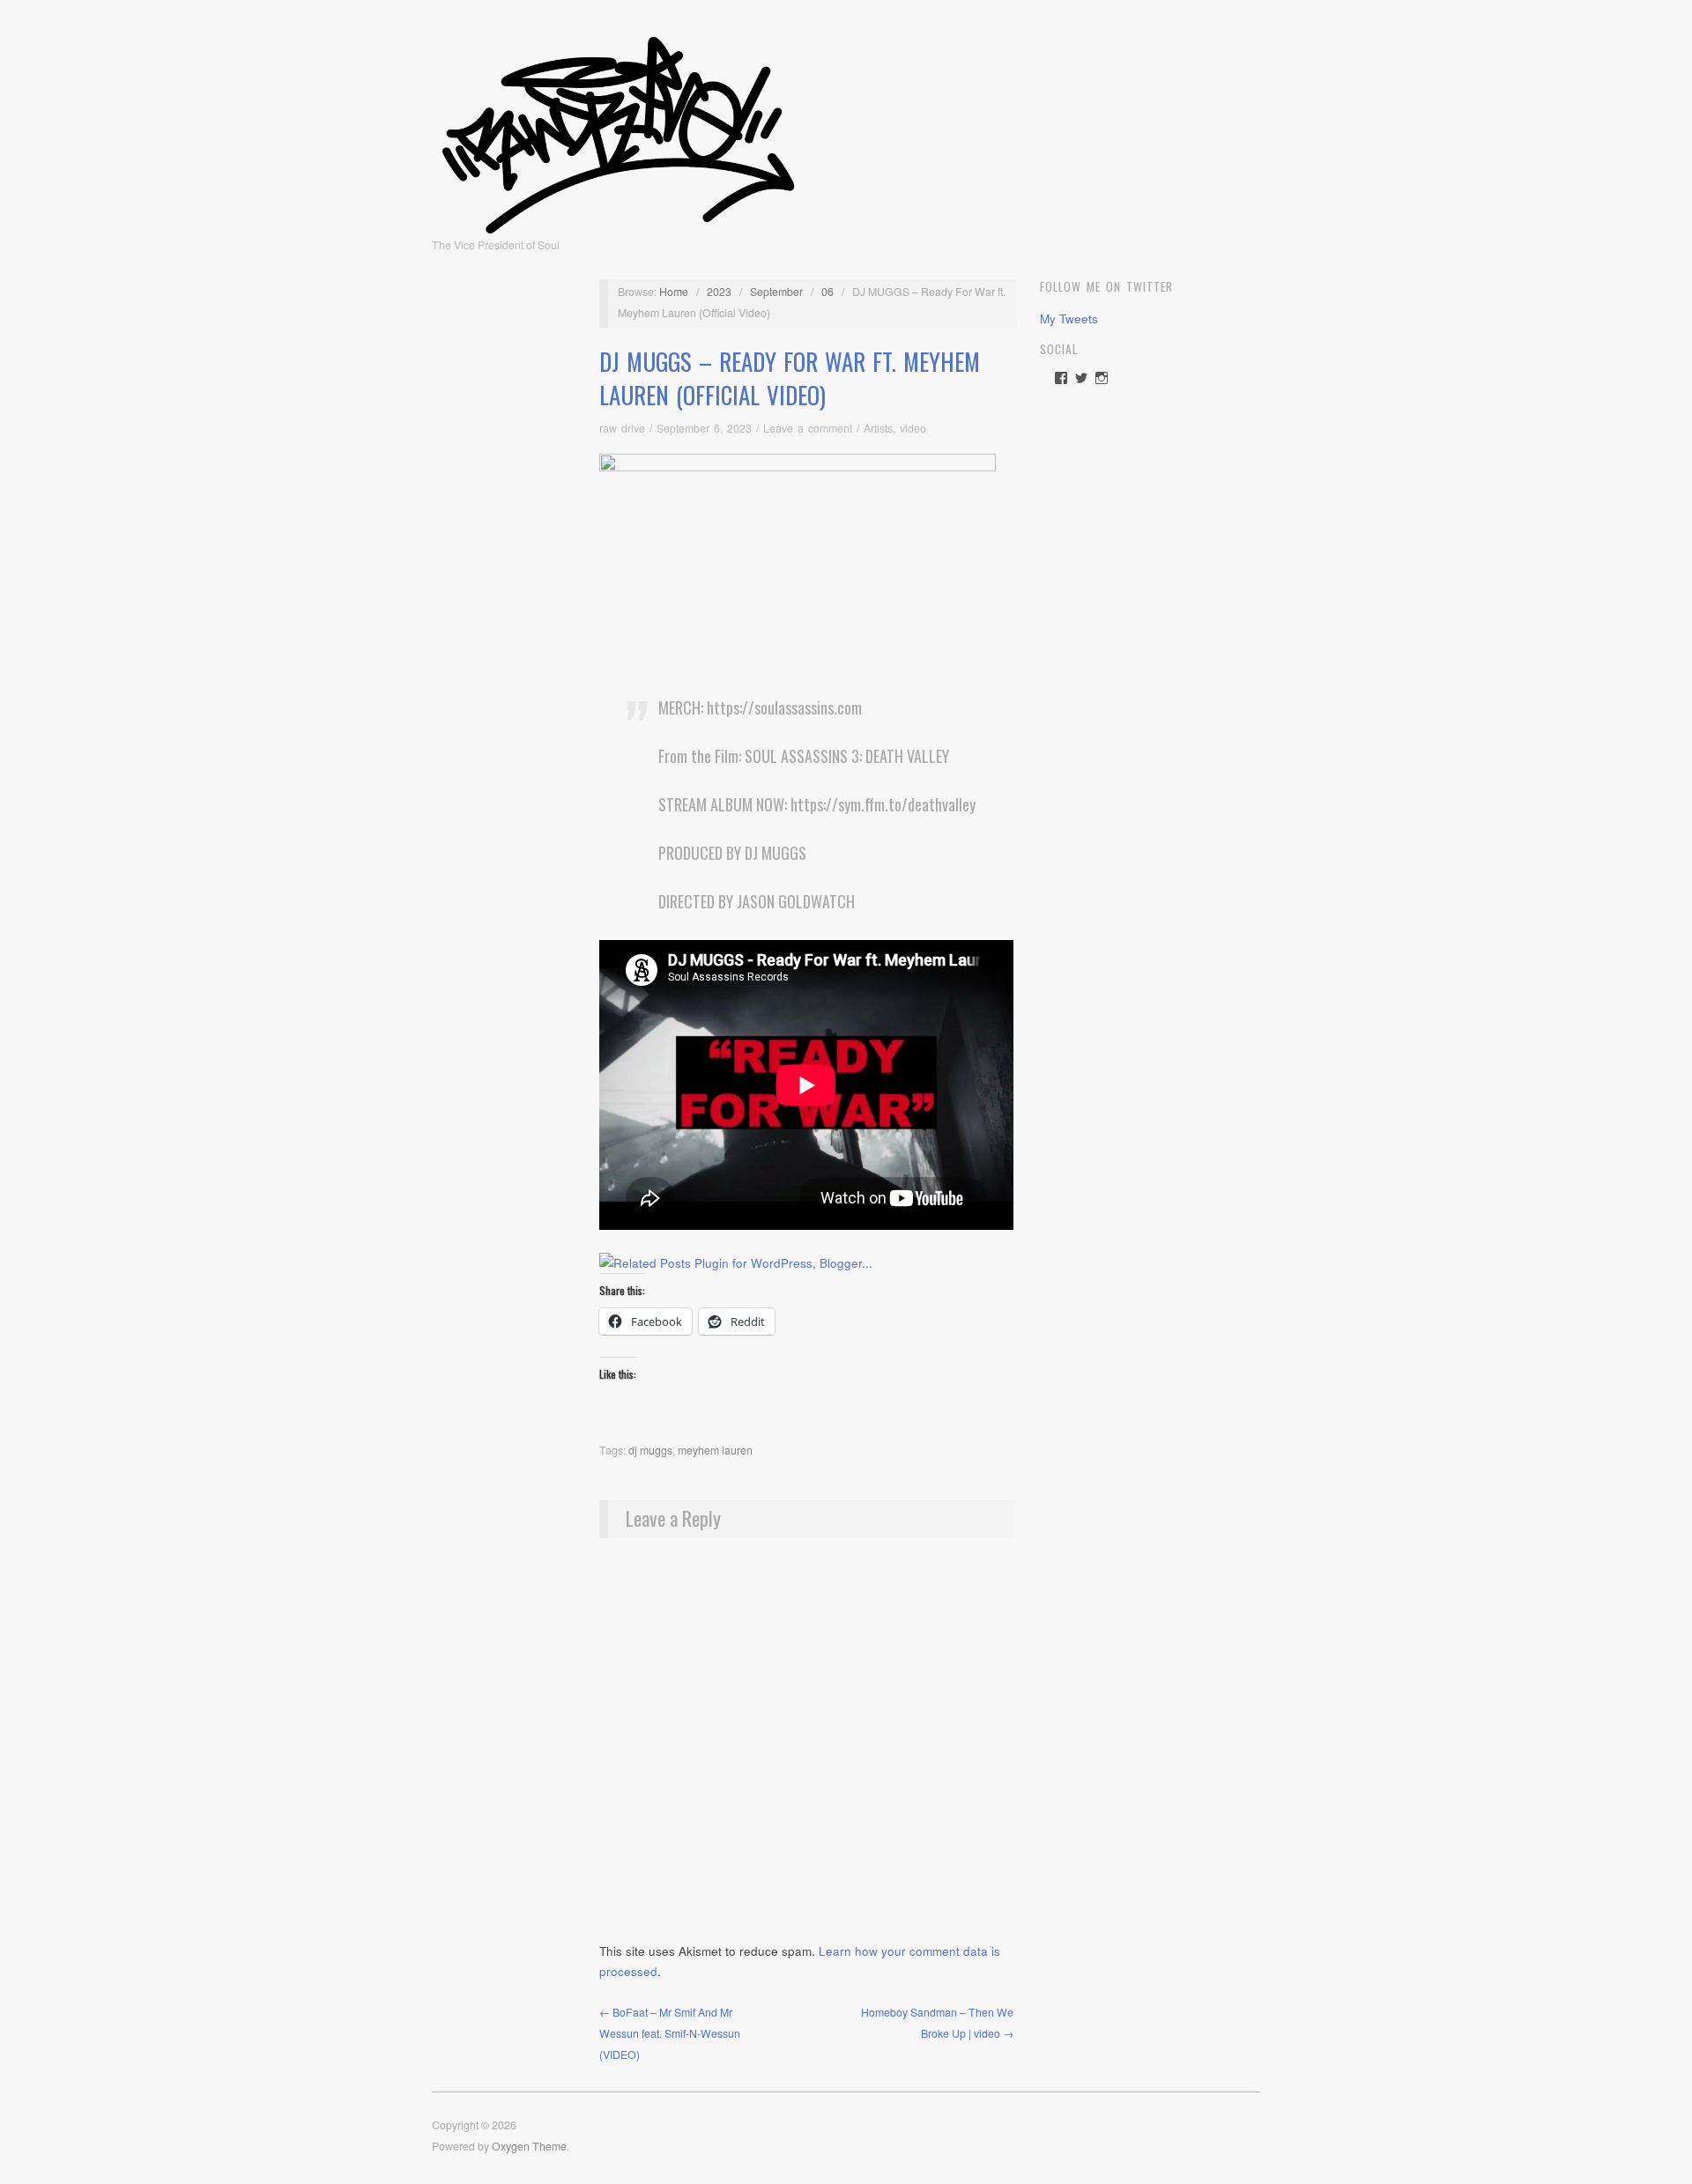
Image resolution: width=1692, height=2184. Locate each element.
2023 (719, 292)
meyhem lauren (715, 1450)
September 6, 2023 (704, 428)
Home (674, 292)
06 (827, 292)
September (776, 292)
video (913, 428)
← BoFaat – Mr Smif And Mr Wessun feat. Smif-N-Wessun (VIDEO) (670, 2033)
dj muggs (650, 1450)
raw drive (622, 428)
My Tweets (1069, 318)
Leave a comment (808, 428)
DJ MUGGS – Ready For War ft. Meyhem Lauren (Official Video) (790, 378)
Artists (878, 428)
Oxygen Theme (529, 2146)
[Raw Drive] (618, 130)
